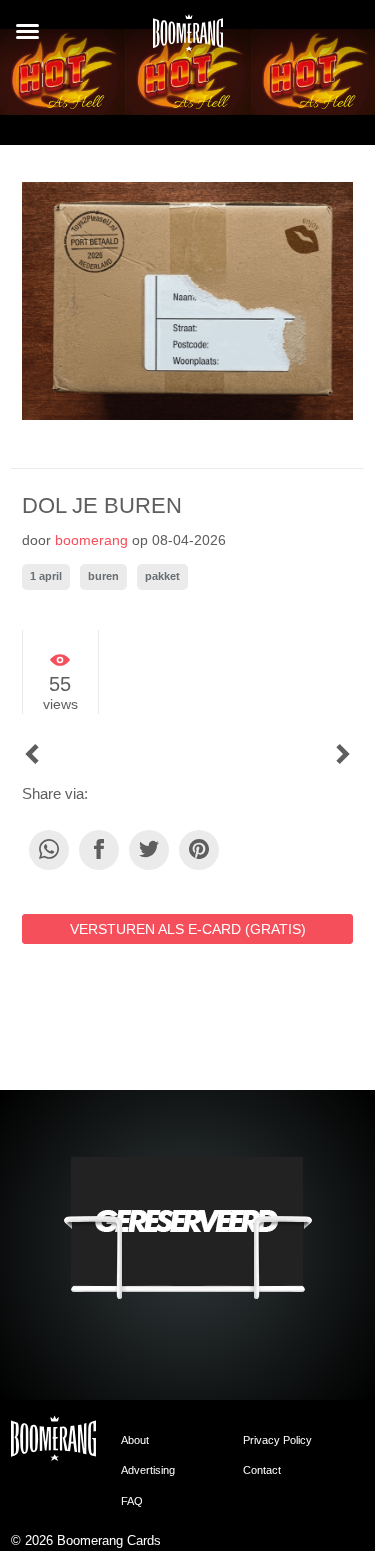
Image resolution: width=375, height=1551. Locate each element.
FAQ (132, 1501)
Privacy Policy (277, 1440)
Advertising (148, 1470)
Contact (262, 1470)
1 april (46, 576)
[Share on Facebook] (99, 850)
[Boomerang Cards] (188, 39)
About (135, 1440)
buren (103, 576)
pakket (162, 576)
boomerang (91, 540)
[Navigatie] (27, 31)
